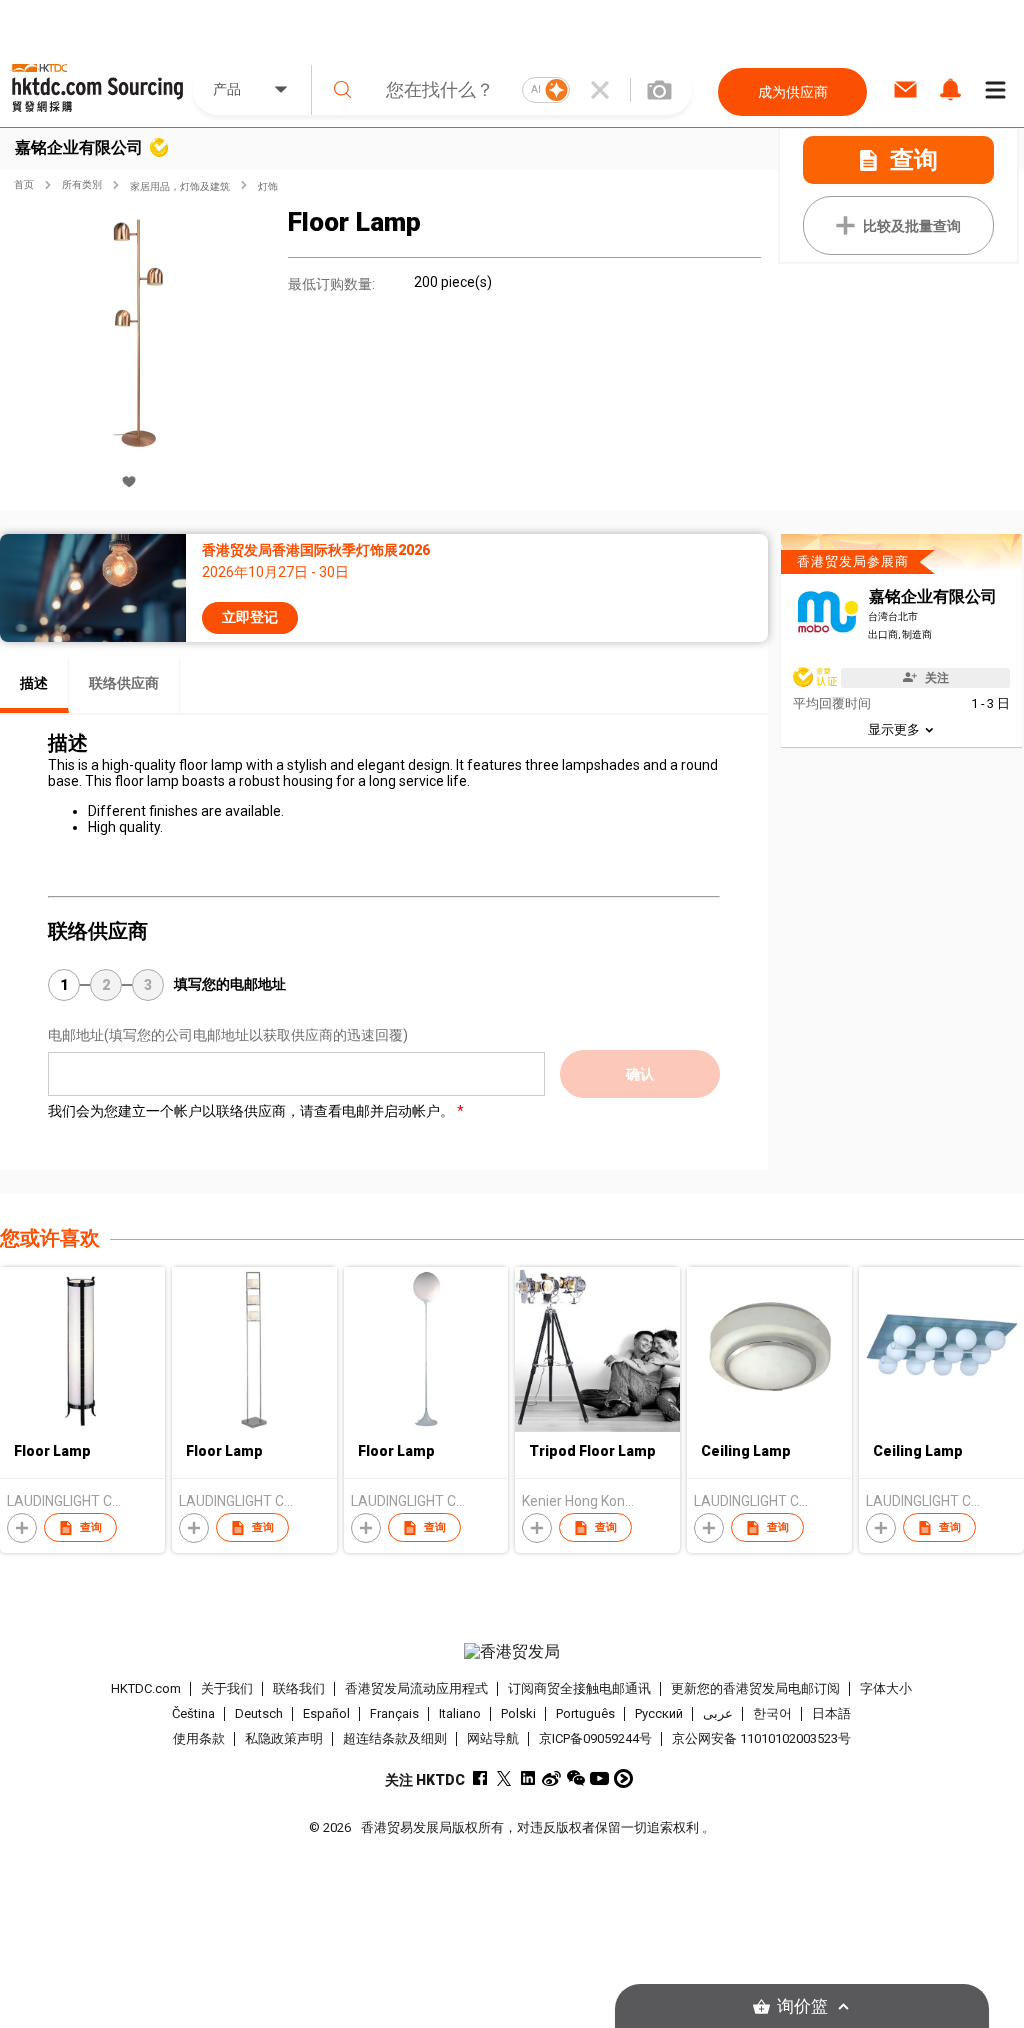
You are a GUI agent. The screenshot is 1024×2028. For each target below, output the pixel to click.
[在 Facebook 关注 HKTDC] (479, 1778)
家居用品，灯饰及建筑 (180, 186)
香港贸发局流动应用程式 (416, 1688)
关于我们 (227, 1688)
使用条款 (199, 1738)
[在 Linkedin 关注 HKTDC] (527, 1778)
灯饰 (268, 186)
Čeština (193, 1713)
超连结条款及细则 (395, 1738)
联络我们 (299, 1688)
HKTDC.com (146, 1688)
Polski (518, 1713)
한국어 (772, 1713)
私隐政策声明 (284, 1738)
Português (585, 1713)
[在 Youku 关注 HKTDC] (623, 1778)
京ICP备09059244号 (595, 1738)
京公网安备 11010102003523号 (761, 1738)
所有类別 (82, 184)
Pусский (659, 1713)
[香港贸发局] (512, 1652)
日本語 (831, 1713)
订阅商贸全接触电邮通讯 (579, 1688)
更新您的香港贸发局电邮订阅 (755, 1688)
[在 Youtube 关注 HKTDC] (599, 1778)
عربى (718, 1713)
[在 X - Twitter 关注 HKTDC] (503, 1778)
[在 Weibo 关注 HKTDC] (551, 1778)
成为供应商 (793, 92)
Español (326, 1713)
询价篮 (802, 2006)
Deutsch (259, 1713)
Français (394, 1713)
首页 (24, 184)
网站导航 (493, 1738)
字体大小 (886, 1688)
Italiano (460, 1713)
